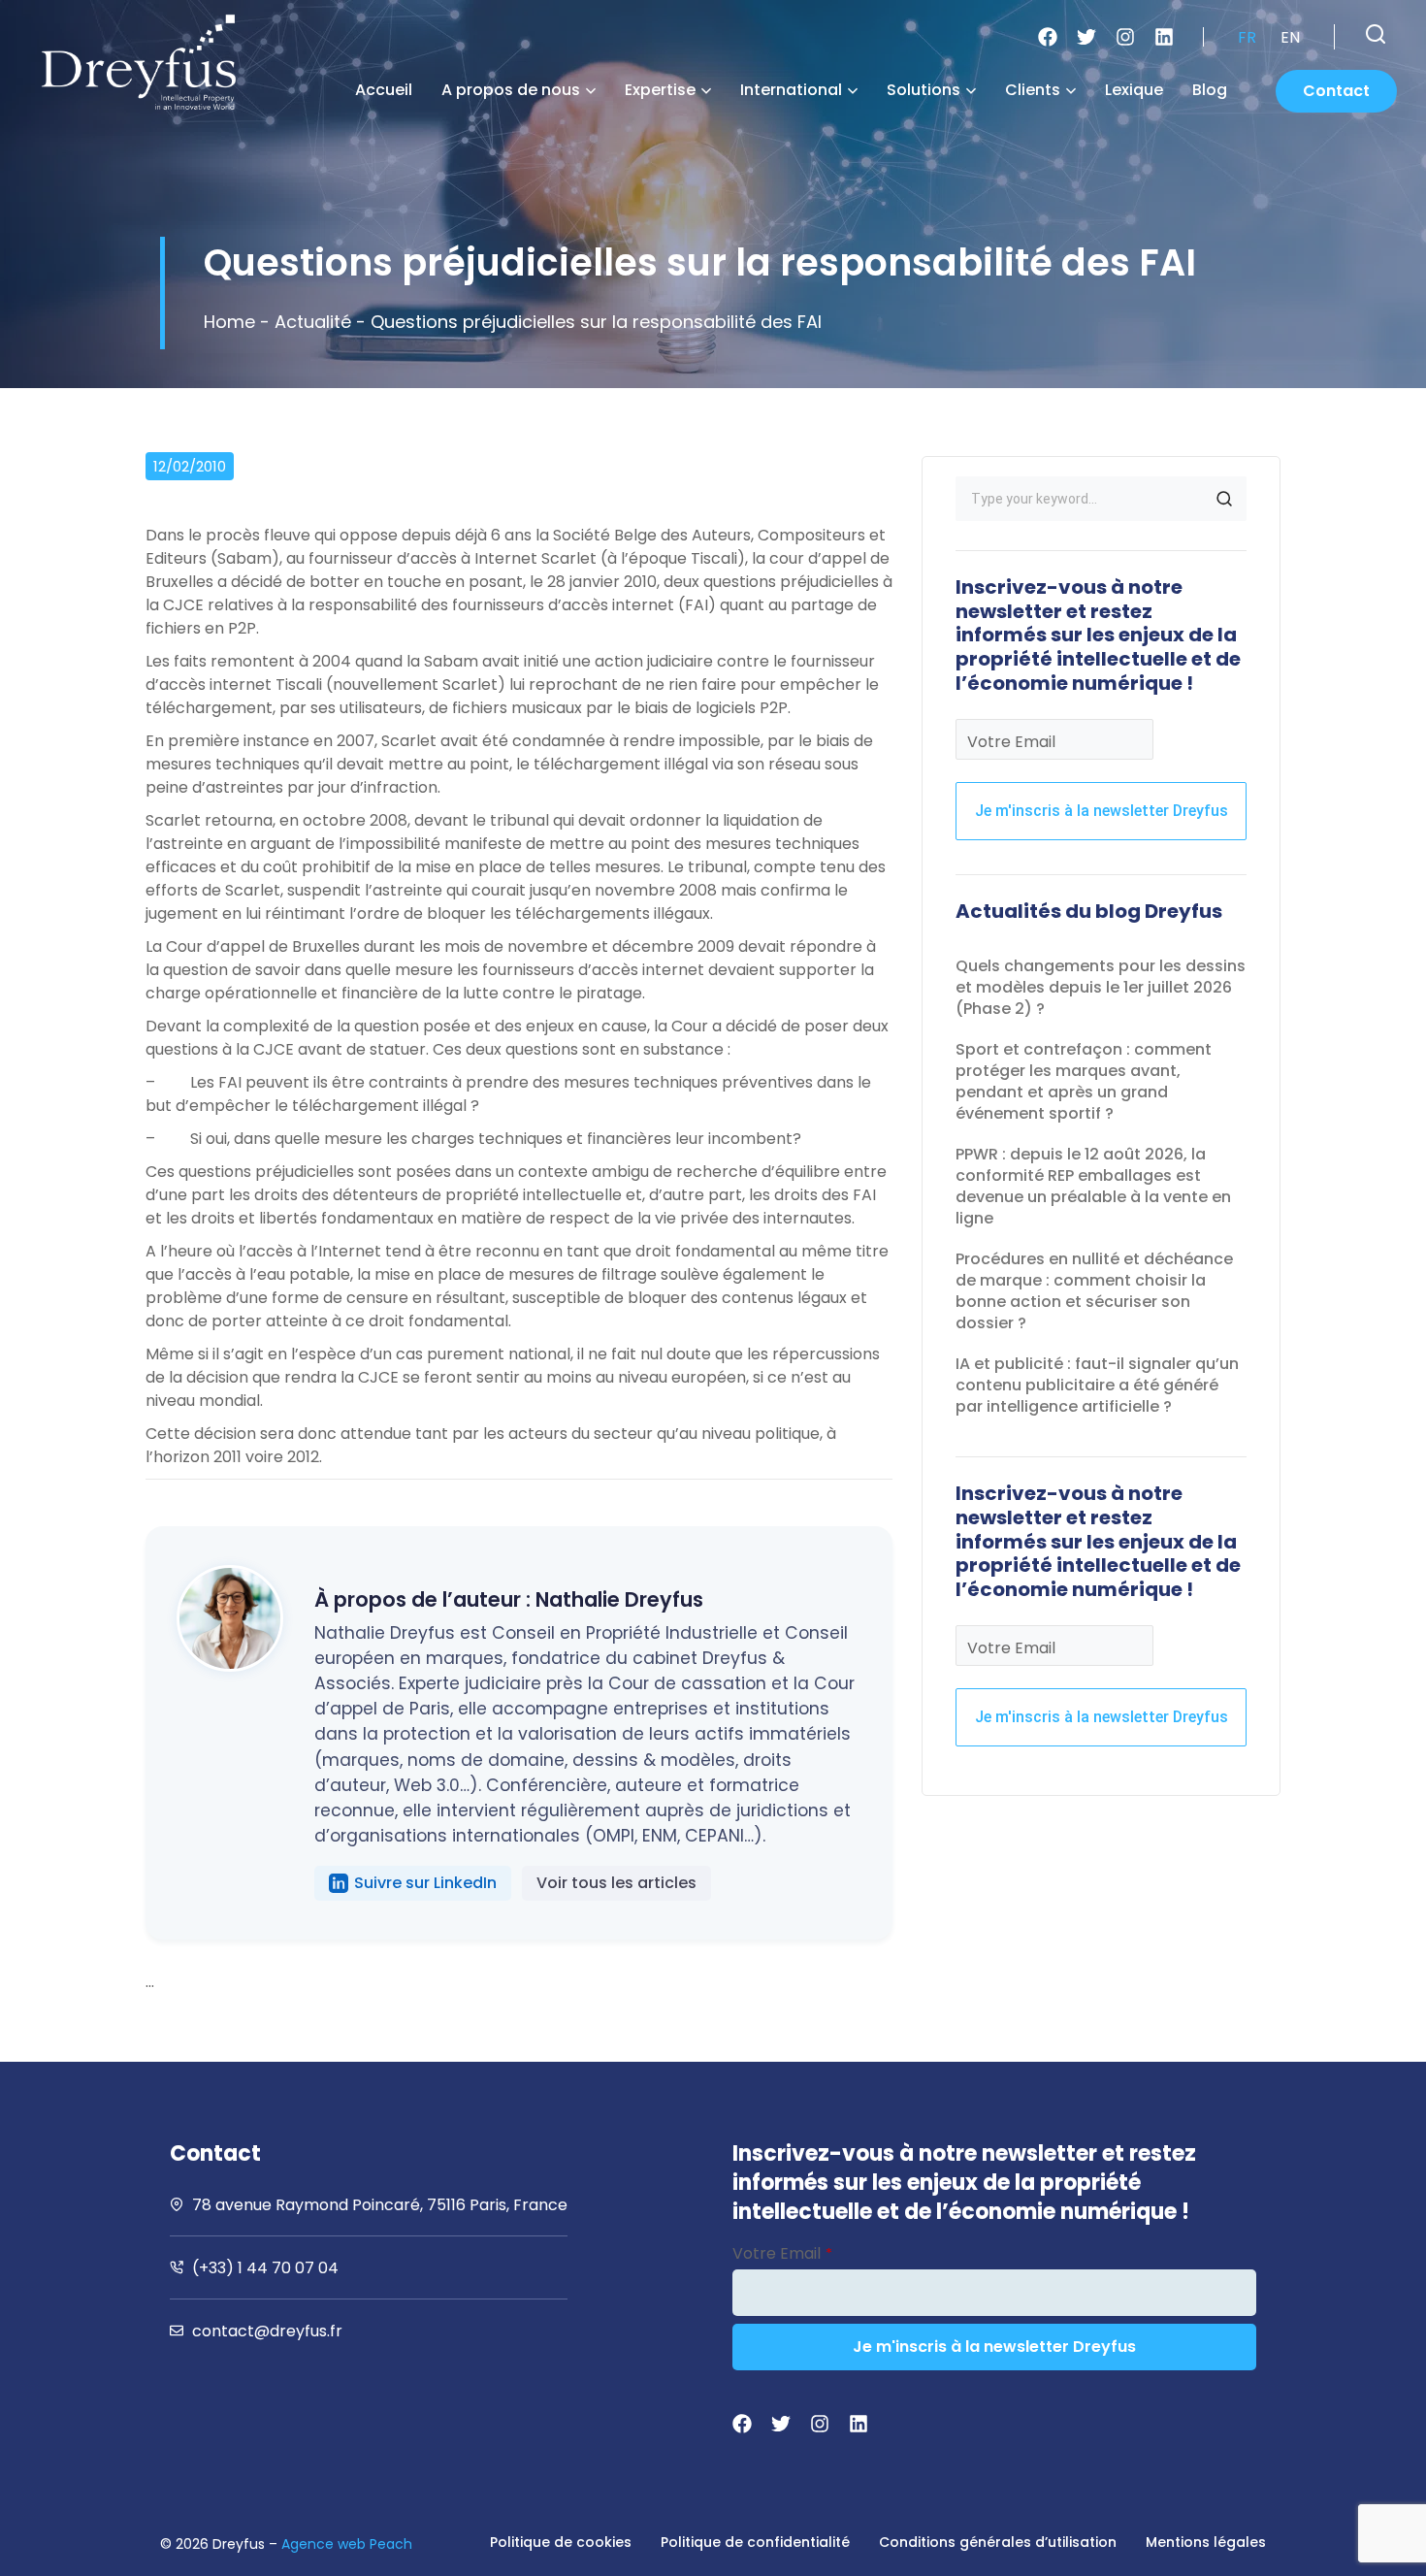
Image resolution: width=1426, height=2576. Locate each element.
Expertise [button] (660, 90)
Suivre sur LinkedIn (425, 1883)
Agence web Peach (347, 2544)
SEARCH (1224, 499)
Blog (1210, 90)
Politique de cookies (561, 2542)
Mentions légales (1206, 2542)
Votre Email (1011, 742)
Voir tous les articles (616, 1883)
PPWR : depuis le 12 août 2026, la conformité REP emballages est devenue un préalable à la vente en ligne (1093, 1186)
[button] (1376, 34)
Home (229, 322)
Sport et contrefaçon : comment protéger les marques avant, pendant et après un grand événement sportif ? (1084, 1081)
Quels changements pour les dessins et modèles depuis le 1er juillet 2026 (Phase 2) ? (1101, 987)
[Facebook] (1048, 37)
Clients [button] (1033, 90)
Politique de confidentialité (755, 2542)
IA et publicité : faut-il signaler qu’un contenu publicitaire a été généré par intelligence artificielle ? (1097, 1385)
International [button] (791, 90)
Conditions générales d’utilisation (998, 2542)
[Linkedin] (1164, 37)
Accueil (384, 90)
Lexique (1134, 90)
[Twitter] (1086, 37)
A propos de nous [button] (511, 90)
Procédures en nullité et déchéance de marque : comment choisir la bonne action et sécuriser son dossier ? (1094, 1291)
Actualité (313, 322)
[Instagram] (1125, 37)
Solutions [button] (924, 90)
